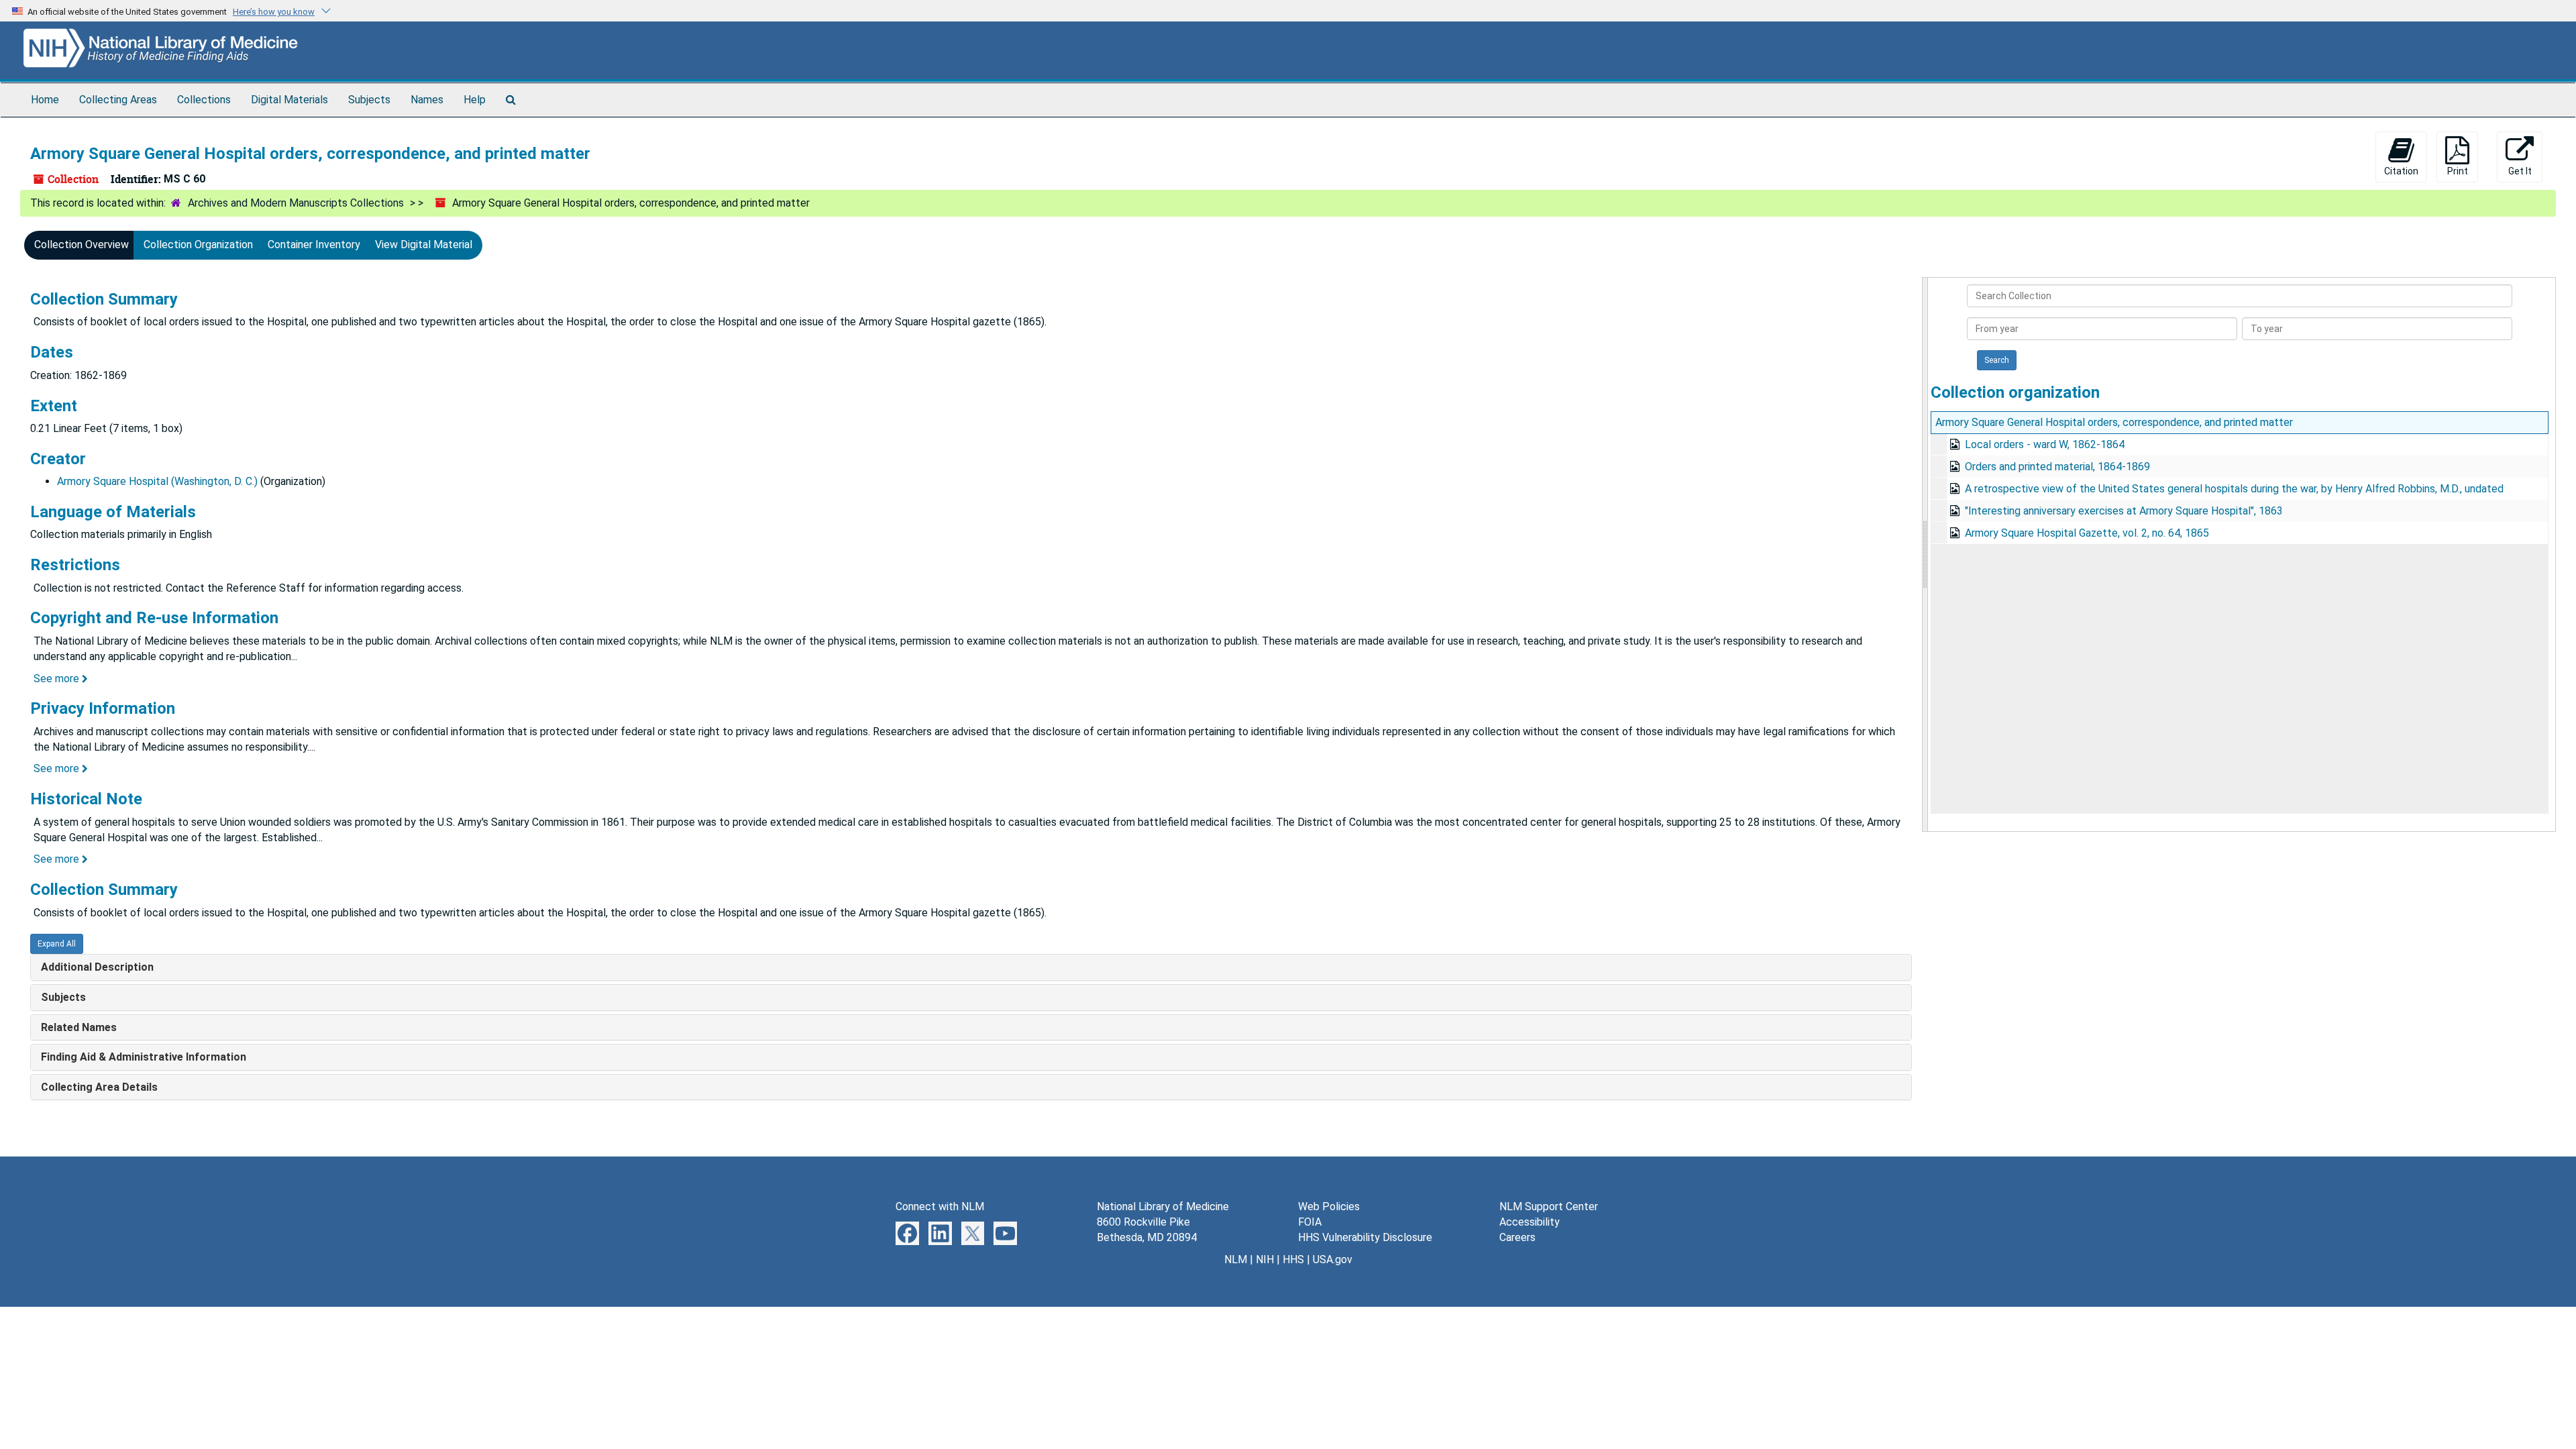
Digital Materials (289, 100)
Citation (2401, 171)
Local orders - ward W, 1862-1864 (2045, 444)
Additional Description (97, 967)
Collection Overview (82, 245)
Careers (1517, 1237)
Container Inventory (314, 245)
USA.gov (1333, 1259)
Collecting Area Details (99, 1087)
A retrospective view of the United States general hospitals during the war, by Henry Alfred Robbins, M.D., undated (2234, 489)
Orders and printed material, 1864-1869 (2057, 467)
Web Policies (1329, 1206)
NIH (1265, 1259)
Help (475, 100)
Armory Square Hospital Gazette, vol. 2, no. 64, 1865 (2087, 533)
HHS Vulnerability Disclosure (1365, 1237)
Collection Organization (198, 245)
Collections (204, 100)
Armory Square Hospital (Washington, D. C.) (157, 481)
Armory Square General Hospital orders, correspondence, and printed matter (2114, 422)
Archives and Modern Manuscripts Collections (296, 203)
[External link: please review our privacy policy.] (907, 1233)
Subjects (369, 100)
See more (58, 679)
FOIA (1310, 1222)
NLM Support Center (1549, 1206)
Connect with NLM (940, 1206)
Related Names (79, 1027)
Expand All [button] (57, 944)
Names (427, 100)
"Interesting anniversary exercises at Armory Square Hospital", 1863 (2124, 511)
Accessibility (1529, 1222)
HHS (1293, 1259)
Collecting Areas (118, 100)
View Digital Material (424, 245)
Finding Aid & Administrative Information (144, 1057)
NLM (1236, 1259)
